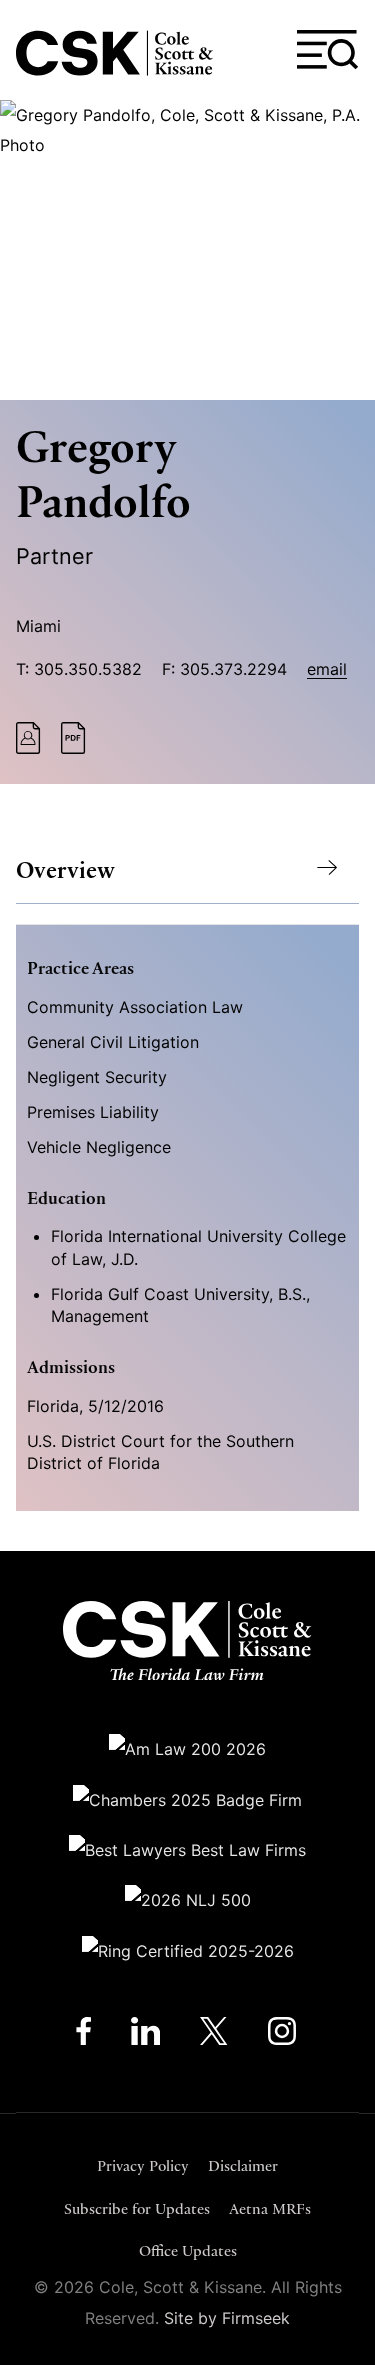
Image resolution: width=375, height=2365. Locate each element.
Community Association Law (135, 1007)
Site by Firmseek (227, 2318)
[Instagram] (283, 2035)
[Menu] (328, 50)
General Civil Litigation (113, 1042)
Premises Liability (93, 1112)
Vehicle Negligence (99, 1147)
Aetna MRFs (270, 2208)
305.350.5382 (88, 669)
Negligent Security (97, 1077)
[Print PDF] (73, 748)
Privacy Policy (143, 2165)
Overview (65, 870)
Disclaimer (243, 2165)
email (327, 669)
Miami (38, 626)
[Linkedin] (145, 2035)
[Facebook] (83, 2035)
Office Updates (188, 2250)
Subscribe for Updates (137, 2208)
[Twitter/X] (214, 2035)
